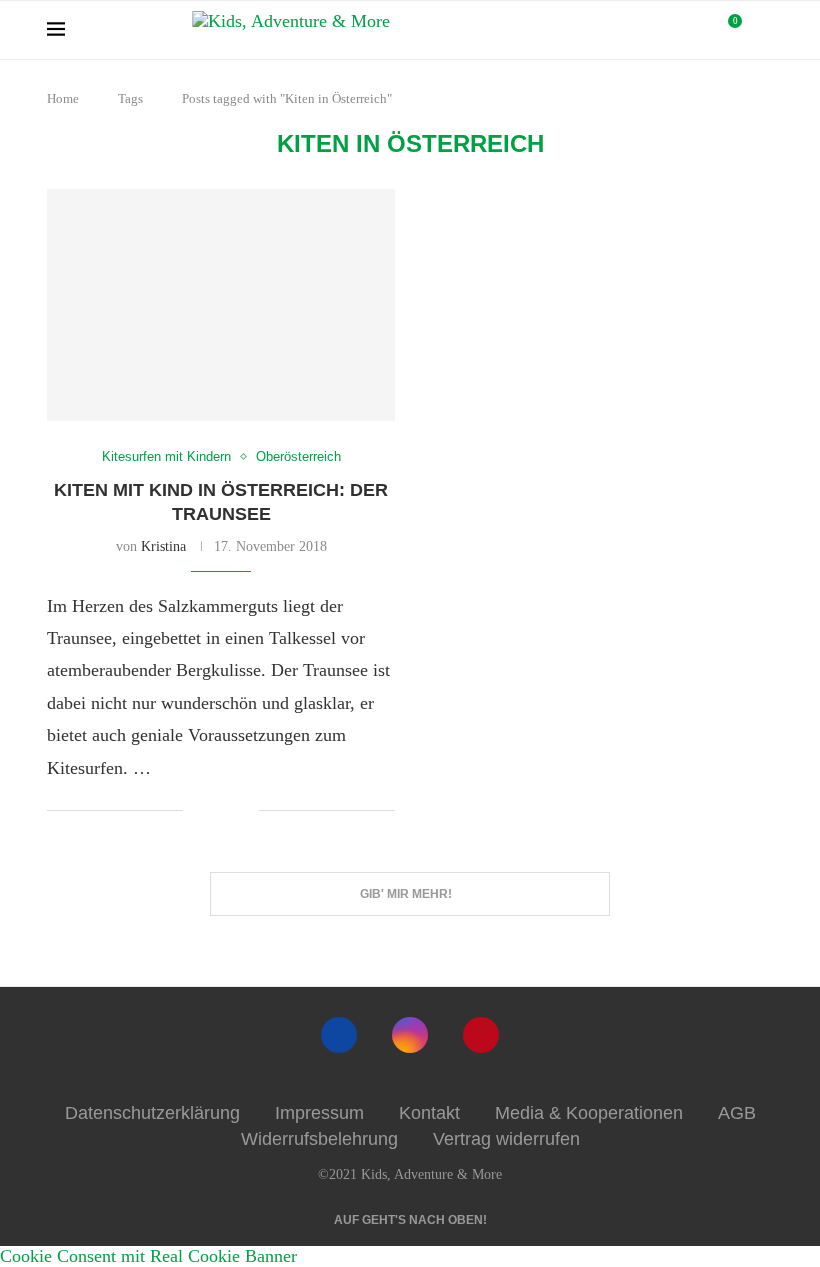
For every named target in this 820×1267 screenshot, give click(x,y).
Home (63, 98)
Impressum (319, 1113)
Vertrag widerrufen (506, 1139)
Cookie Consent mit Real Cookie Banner (148, 1256)
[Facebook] (339, 1035)
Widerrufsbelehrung (319, 1139)
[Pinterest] (481, 1035)
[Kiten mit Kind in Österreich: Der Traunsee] (221, 305)
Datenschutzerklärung (152, 1113)
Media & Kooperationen (589, 1113)
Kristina (163, 546)
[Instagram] (410, 1035)
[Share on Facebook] (213, 812)
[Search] (763, 30)
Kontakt (429, 1113)
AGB (737, 1113)
